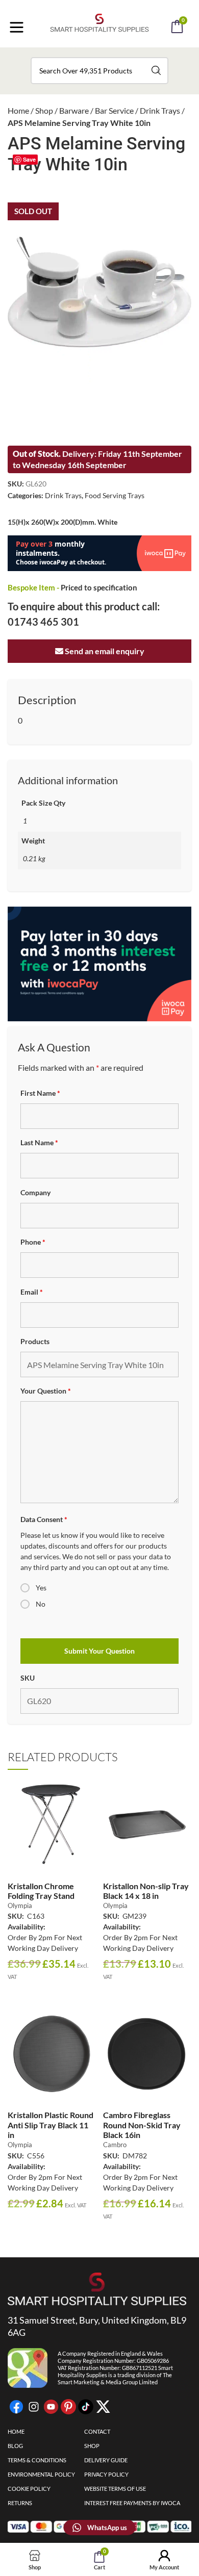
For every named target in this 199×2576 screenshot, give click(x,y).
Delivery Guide (106, 2460)
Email (32, 1292)
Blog (15, 2446)
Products (35, 1341)
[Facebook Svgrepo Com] (16, 2407)
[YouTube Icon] (51, 2407)
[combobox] (99, 71)
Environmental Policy (41, 2474)
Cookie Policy (29, 2489)
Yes (41, 1588)
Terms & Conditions (37, 2460)
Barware (74, 110)
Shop (44, 110)
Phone (33, 1242)
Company (35, 1192)
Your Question (46, 1391)
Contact (97, 2431)
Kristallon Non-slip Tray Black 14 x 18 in (146, 1891)
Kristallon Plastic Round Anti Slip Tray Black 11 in (51, 2124)
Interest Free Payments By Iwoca (132, 2503)
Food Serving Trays (115, 495)
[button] (113, 55)
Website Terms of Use (115, 2489)
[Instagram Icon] (34, 2407)
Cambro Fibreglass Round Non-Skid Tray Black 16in (142, 2124)
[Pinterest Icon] (68, 2407)
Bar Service (114, 110)
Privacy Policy (106, 2474)
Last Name (39, 1142)
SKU (28, 1678)
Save (29, 159)
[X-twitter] (103, 2407)
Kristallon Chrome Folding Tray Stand (41, 1891)
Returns (20, 2503)
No (41, 1604)
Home (18, 110)
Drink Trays (160, 110)
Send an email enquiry (104, 651)
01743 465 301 (43, 622)
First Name (40, 1093)
